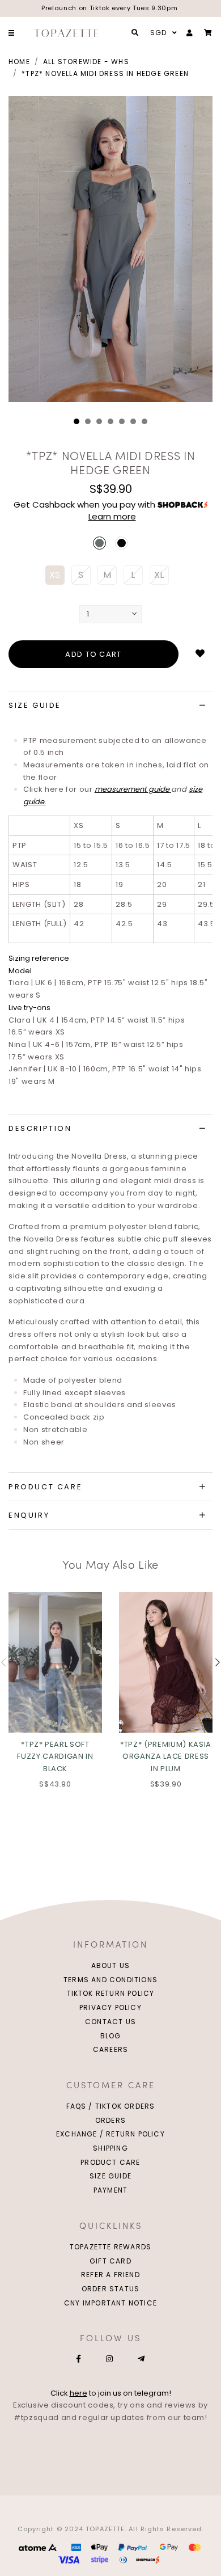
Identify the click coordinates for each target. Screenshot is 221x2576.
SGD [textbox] (159, 33)
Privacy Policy (110, 2007)
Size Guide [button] (35, 705)
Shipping (110, 2148)
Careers (110, 2049)
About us (111, 1965)
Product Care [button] (45, 1487)
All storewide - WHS (86, 62)
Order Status (110, 2289)
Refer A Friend (110, 2275)
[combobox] (162, 33)
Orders (110, 2120)
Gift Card (110, 2261)
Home (19, 62)
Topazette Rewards (110, 2247)
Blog (111, 2036)
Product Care (110, 2162)
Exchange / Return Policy (110, 2134)
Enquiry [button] (29, 1515)
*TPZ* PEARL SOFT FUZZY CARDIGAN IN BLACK (55, 1756)
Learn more (112, 516)
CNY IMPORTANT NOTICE (110, 2303)
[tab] (110, 706)
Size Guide (110, 2176)
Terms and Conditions (110, 1980)
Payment (110, 2190)
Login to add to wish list (200, 654)
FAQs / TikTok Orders (111, 2106)
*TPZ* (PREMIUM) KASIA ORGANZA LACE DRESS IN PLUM (166, 1756)
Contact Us (110, 2022)
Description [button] (40, 1128)
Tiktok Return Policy (111, 1993)
